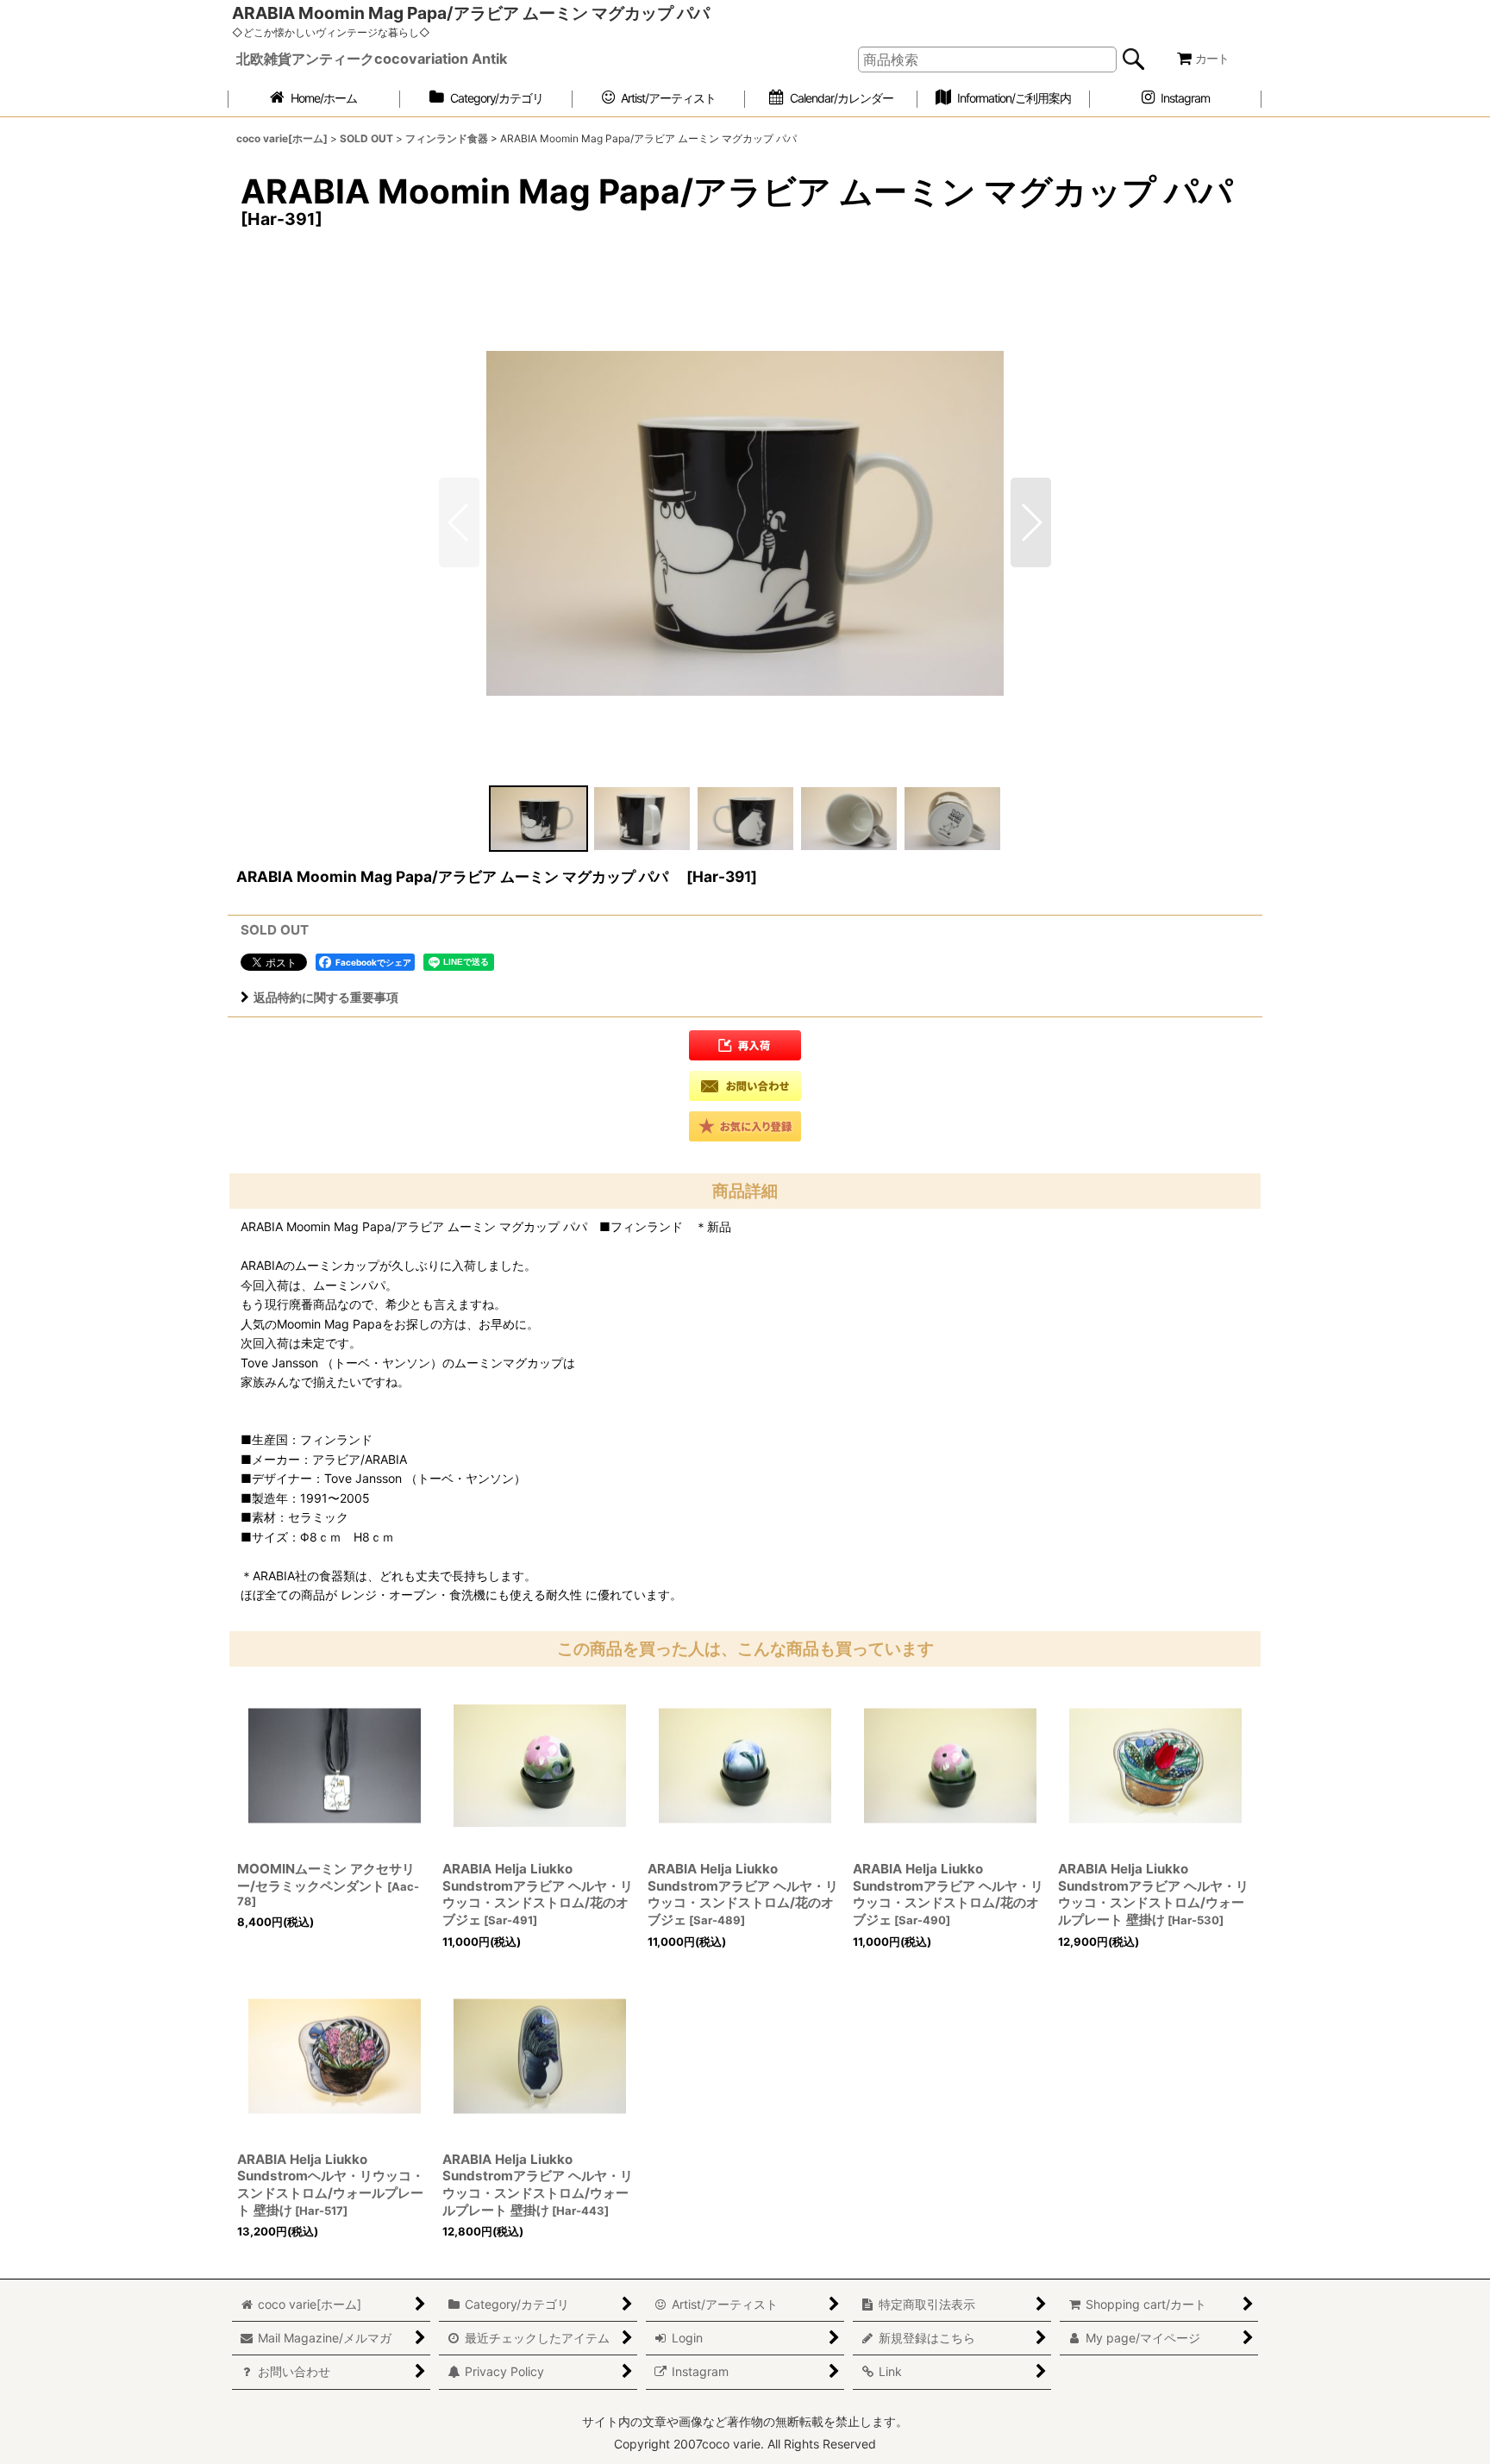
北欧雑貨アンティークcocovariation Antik (372, 59)
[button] (1031, 522)
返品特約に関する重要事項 (326, 997)
